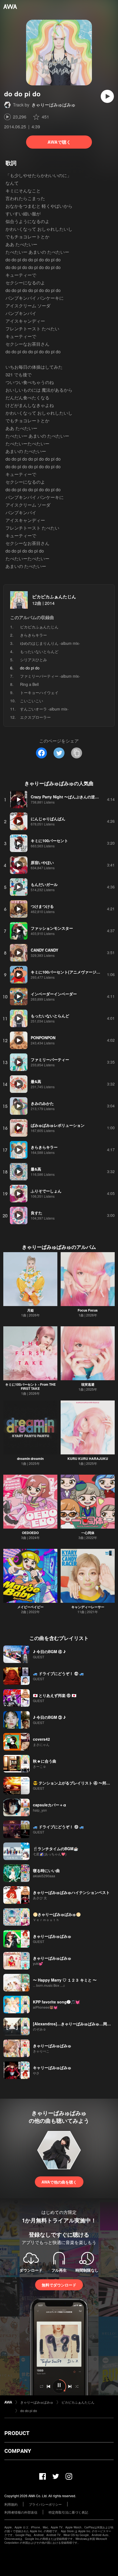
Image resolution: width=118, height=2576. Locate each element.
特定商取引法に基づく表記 (68, 2512)
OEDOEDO (30, 1533)
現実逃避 (88, 1384)
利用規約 (11, 2504)
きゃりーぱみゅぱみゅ (54, 105)
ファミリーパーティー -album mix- (50, 676)
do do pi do (29, 2411)
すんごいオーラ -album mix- (44, 709)
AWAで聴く (59, 142)
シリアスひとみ (33, 660)
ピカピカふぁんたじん (54, 597)
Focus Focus (88, 1310)
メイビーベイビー (30, 1607)
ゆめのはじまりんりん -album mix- (50, 643)
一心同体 (88, 1533)
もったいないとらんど (39, 651)
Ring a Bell (29, 684)
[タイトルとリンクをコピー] (77, 753)
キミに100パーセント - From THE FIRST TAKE (30, 1386)
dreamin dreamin (30, 1459)
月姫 (30, 1310)
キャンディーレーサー (88, 1607)
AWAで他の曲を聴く (59, 2182)
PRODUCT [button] (17, 2433)
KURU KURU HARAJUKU (88, 1459)
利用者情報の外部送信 (21, 2512)
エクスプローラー (35, 717)
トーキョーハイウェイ (39, 692)
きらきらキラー (33, 635)
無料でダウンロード (59, 2285)
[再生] (107, 96)
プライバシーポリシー (45, 2504)
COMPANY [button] (18, 2451)
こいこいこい (32, 701)
